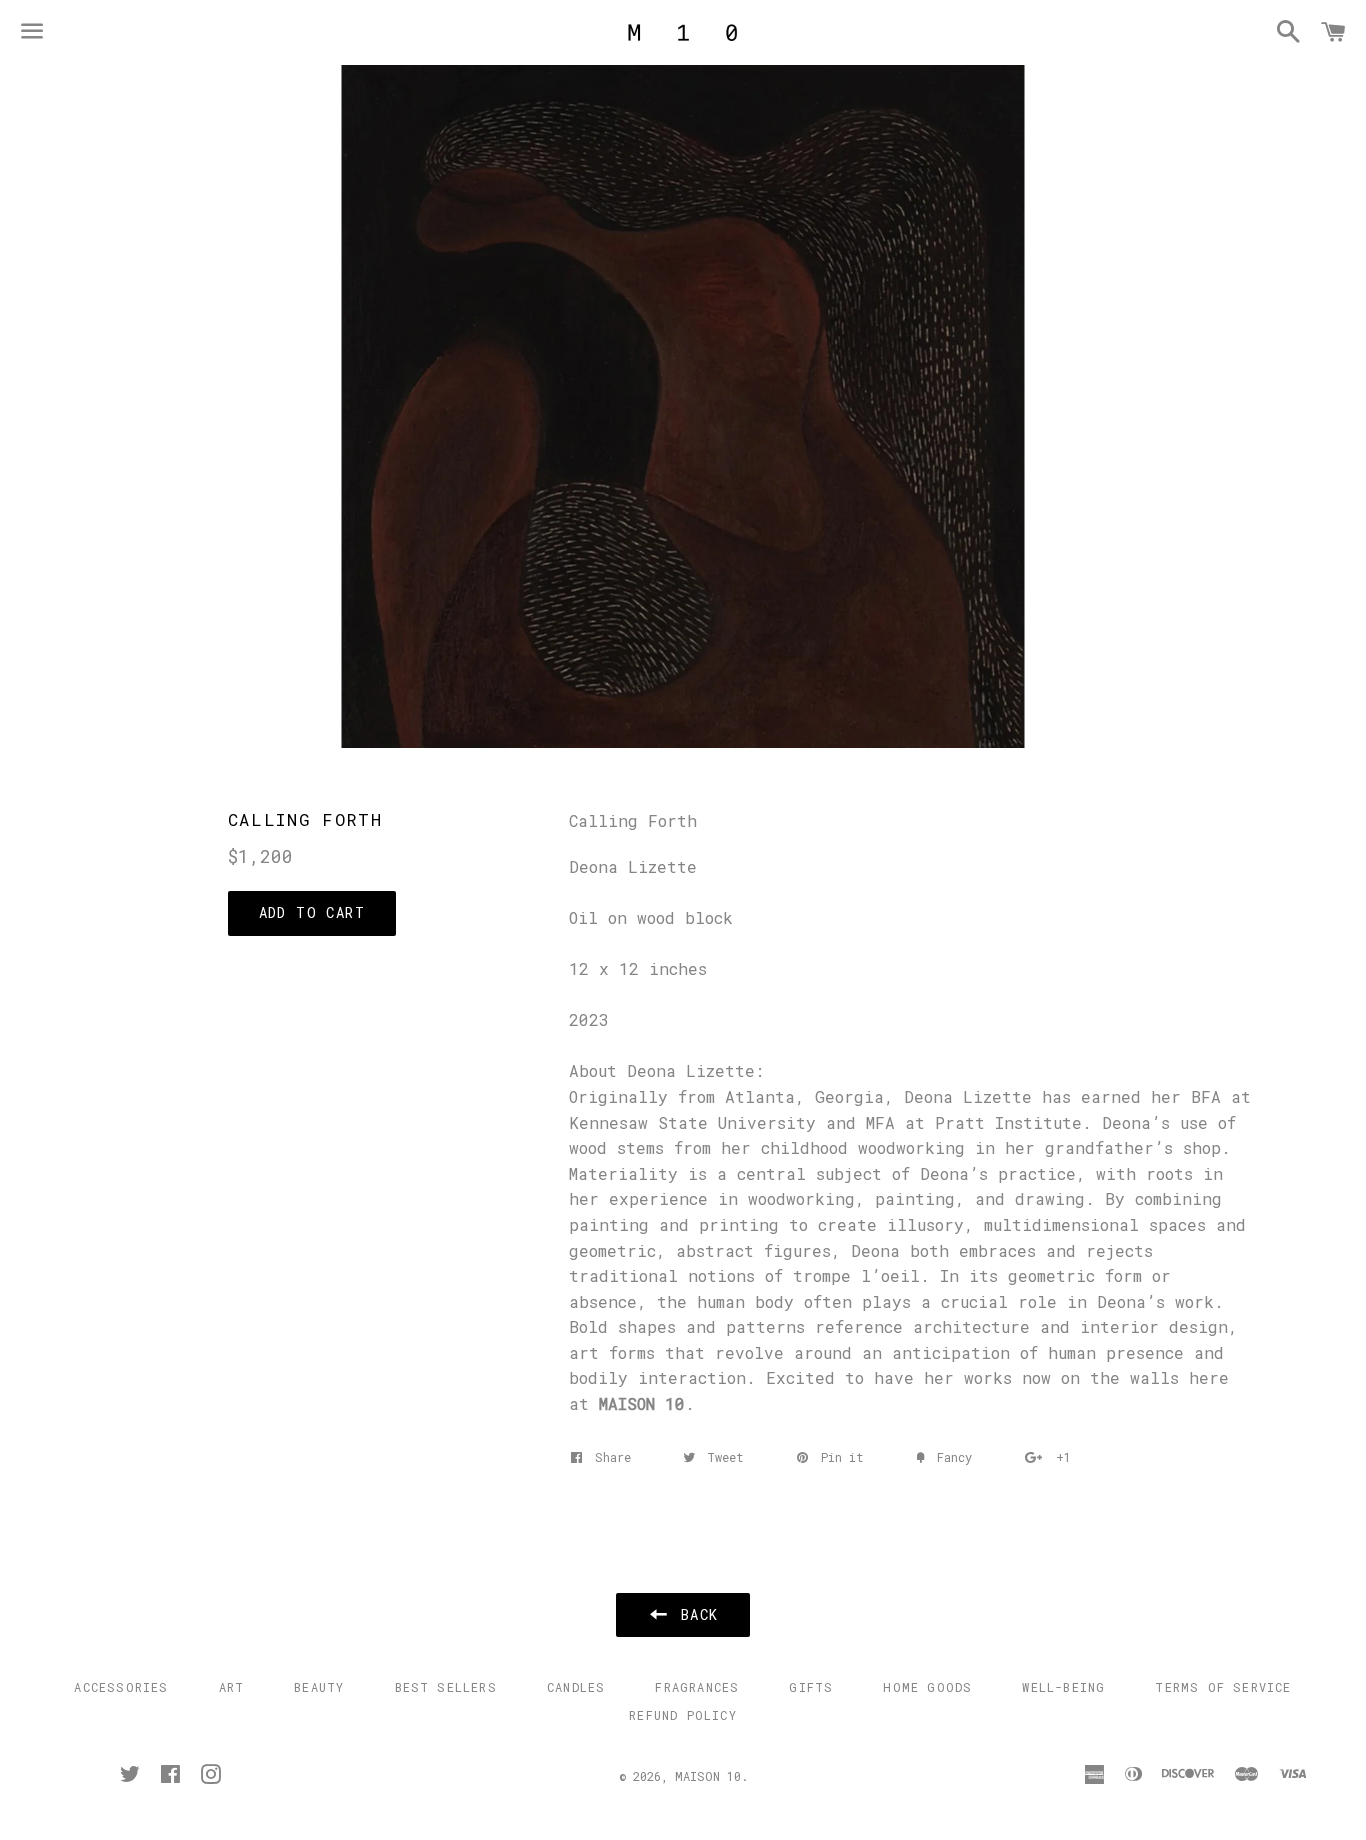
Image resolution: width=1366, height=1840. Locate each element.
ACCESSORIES (121, 1687)
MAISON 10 (708, 1776)
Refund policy (683, 1715)
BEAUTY (319, 1687)
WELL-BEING (1063, 1687)
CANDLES (576, 1687)
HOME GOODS (927, 1687)
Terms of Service (1223, 1687)
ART (232, 1687)
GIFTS (811, 1687)
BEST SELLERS (446, 1687)
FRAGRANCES (697, 1687)
